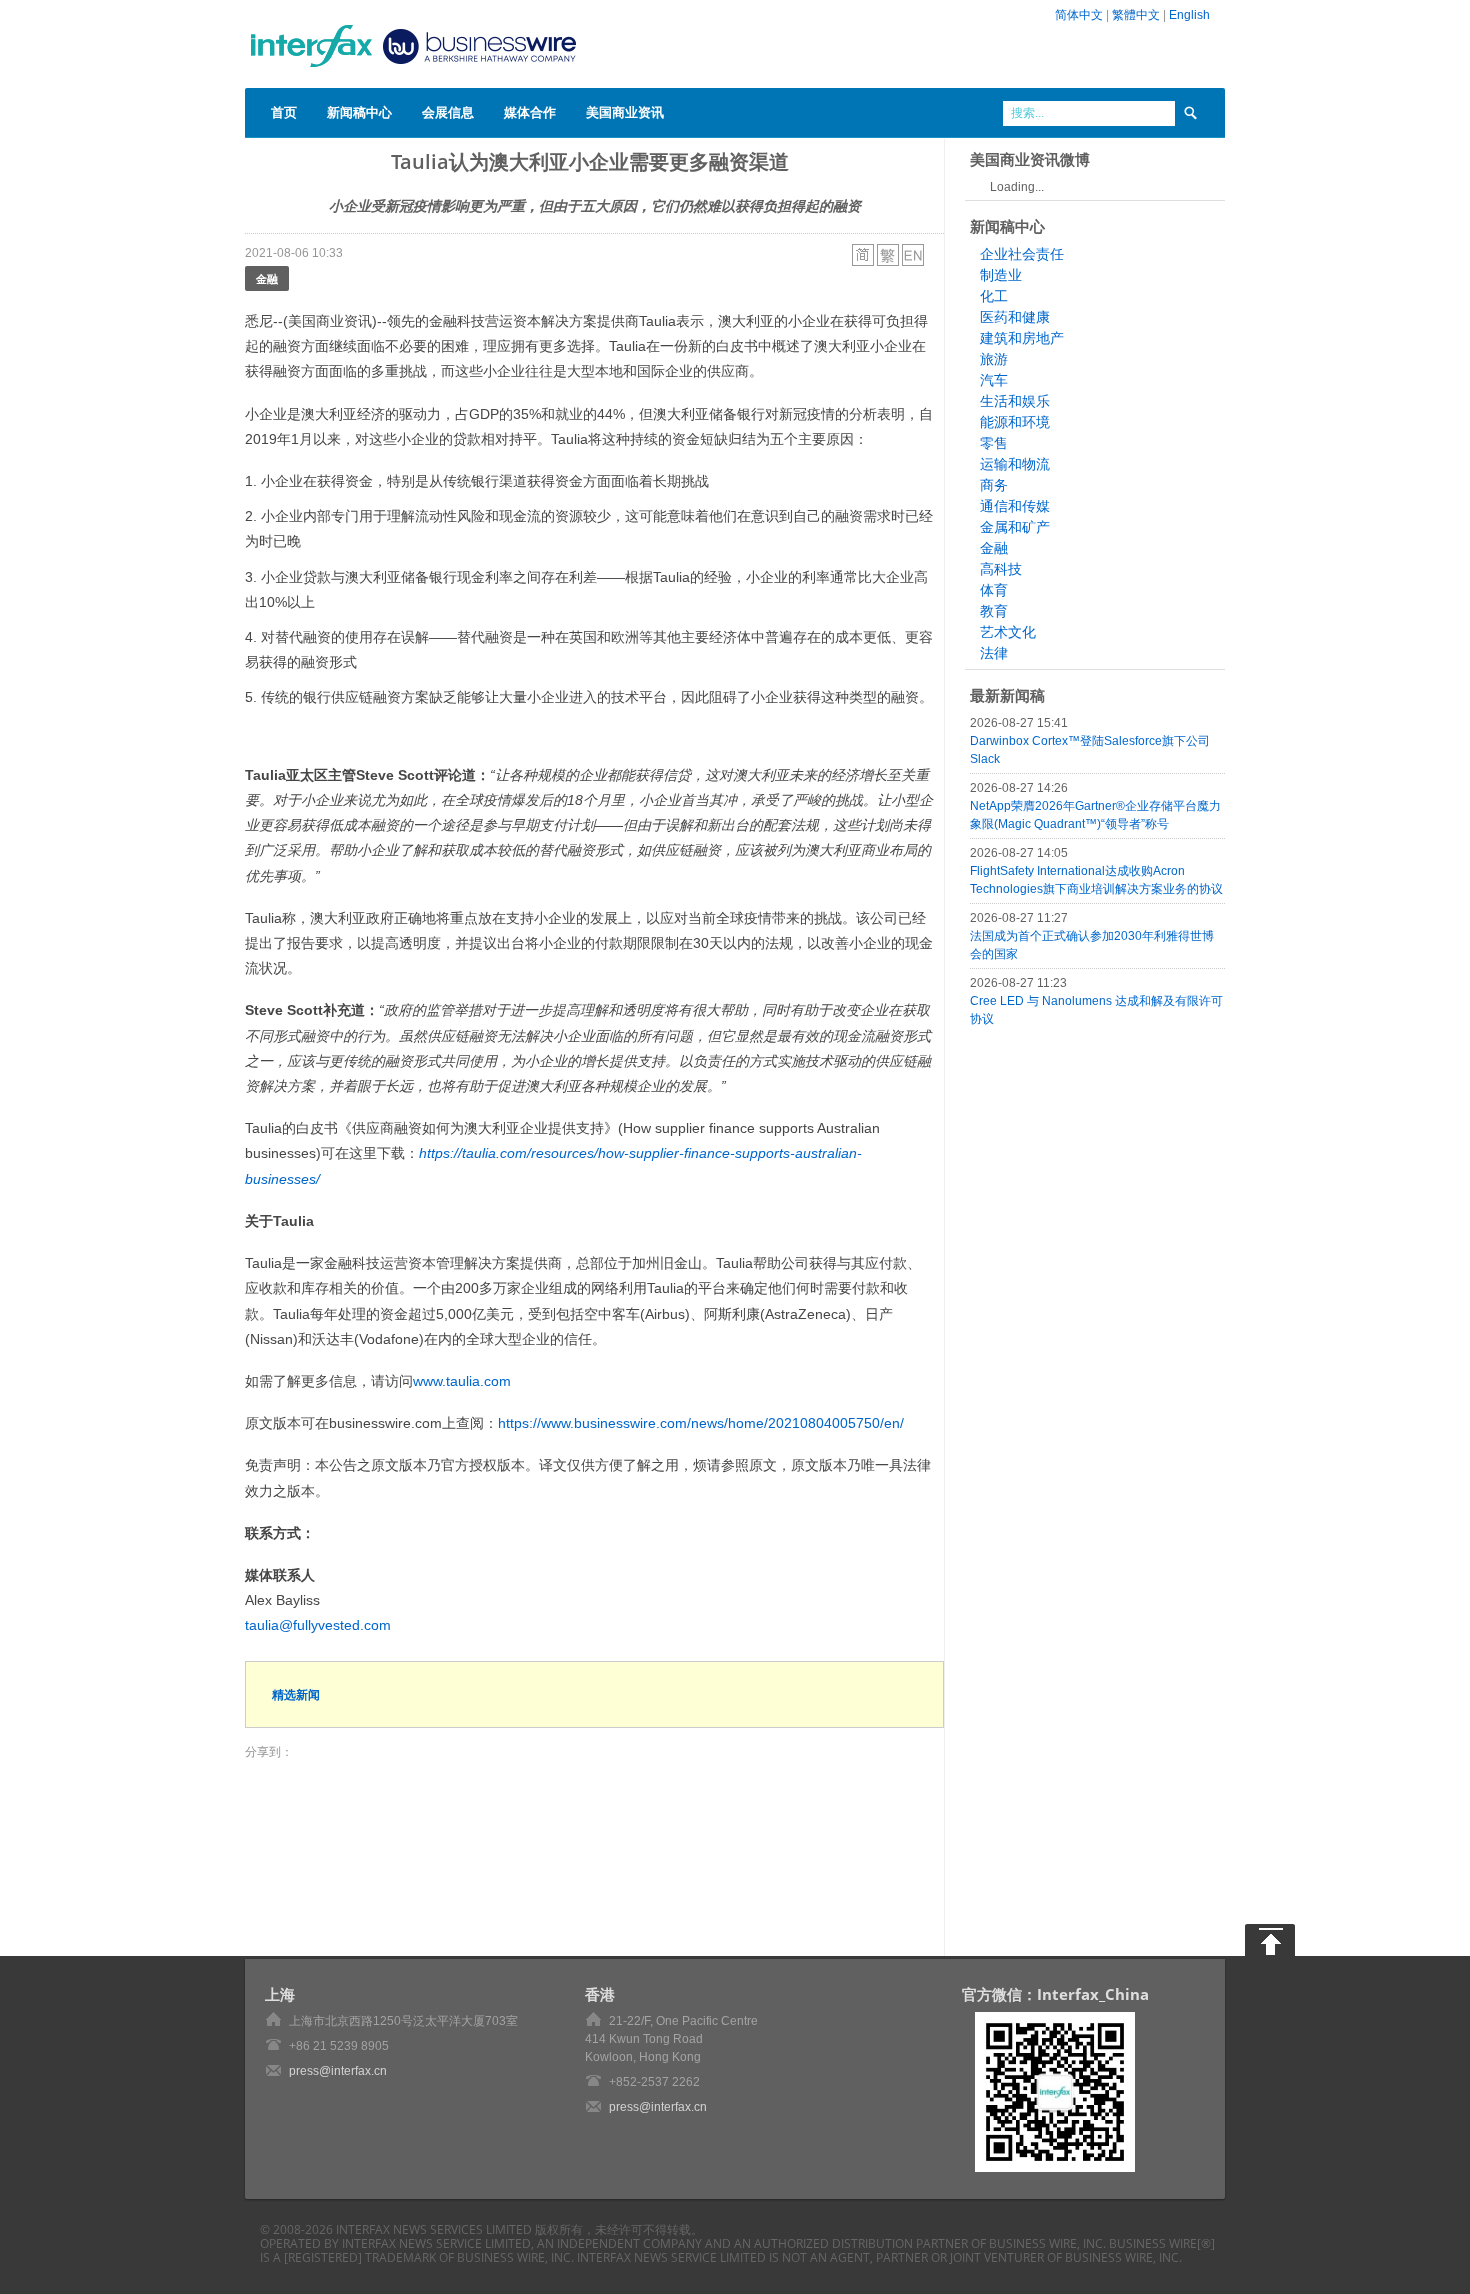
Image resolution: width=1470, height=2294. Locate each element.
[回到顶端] (1270, 1940)
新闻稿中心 (359, 112)
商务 (994, 485)
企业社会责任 (1022, 254)
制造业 (1001, 275)
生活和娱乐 (1015, 401)
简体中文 (1079, 15)
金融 (267, 278)
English (1189, 15)
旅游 (994, 359)
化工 (994, 296)
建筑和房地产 (1022, 338)
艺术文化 (1008, 632)
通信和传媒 (1015, 506)
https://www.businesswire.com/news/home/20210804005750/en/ (701, 1423)
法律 (994, 653)
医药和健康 (1015, 317)
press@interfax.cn (338, 2071)
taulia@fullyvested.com (318, 1625)
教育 (994, 611)
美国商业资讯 (625, 112)
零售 (994, 443)
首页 (284, 112)
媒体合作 (530, 112)
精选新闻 (296, 1694)
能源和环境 (1015, 422)
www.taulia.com (462, 1381)
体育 (994, 590)
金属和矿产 (1015, 527)
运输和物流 (1015, 464)
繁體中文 (1136, 15)
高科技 (1001, 569)
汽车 (994, 380)
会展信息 (448, 112)
